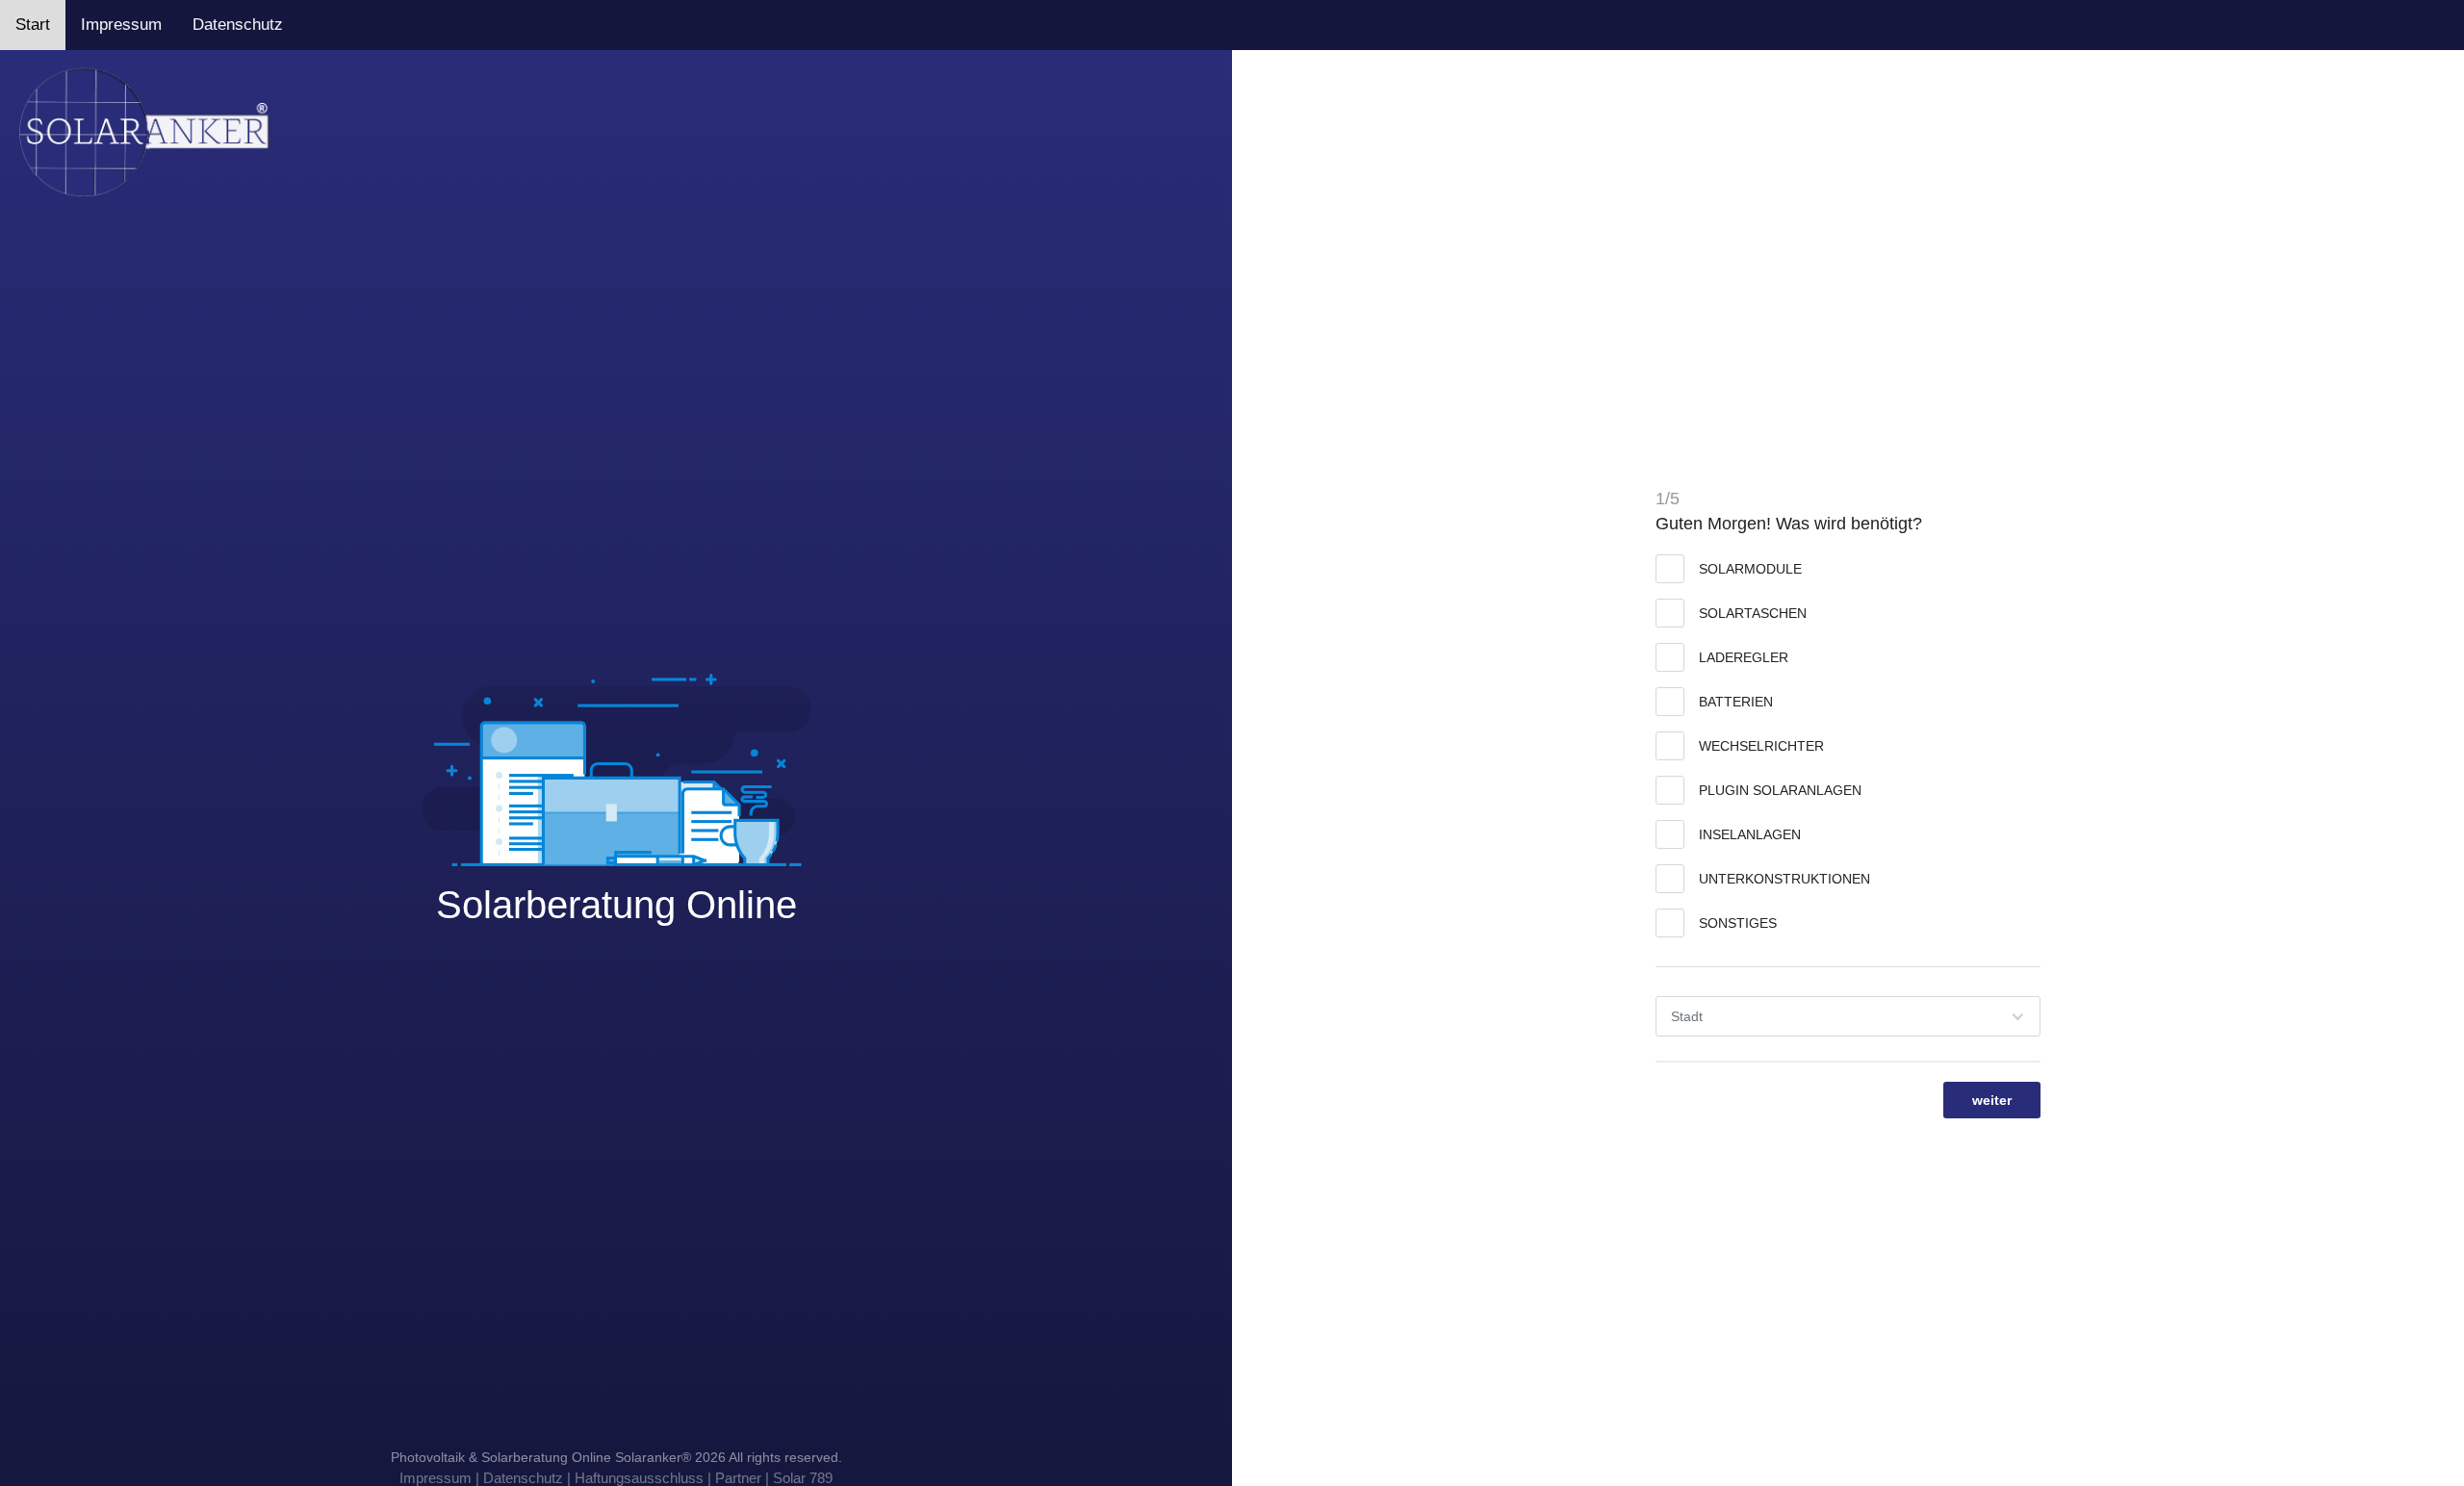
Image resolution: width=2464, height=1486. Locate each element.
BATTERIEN (1736, 702)
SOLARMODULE (1750, 569)
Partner (738, 1478)
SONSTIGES (1738, 923)
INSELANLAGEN (1750, 834)
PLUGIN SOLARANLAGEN (1780, 790)
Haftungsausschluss (639, 1478)
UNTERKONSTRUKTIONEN (1784, 879)
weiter (1992, 1100)
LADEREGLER (1744, 657)
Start (33, 25)
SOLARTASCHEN (1753, 613)
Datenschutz (238, 25)
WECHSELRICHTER (1761, 746)
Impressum (121, 25)
